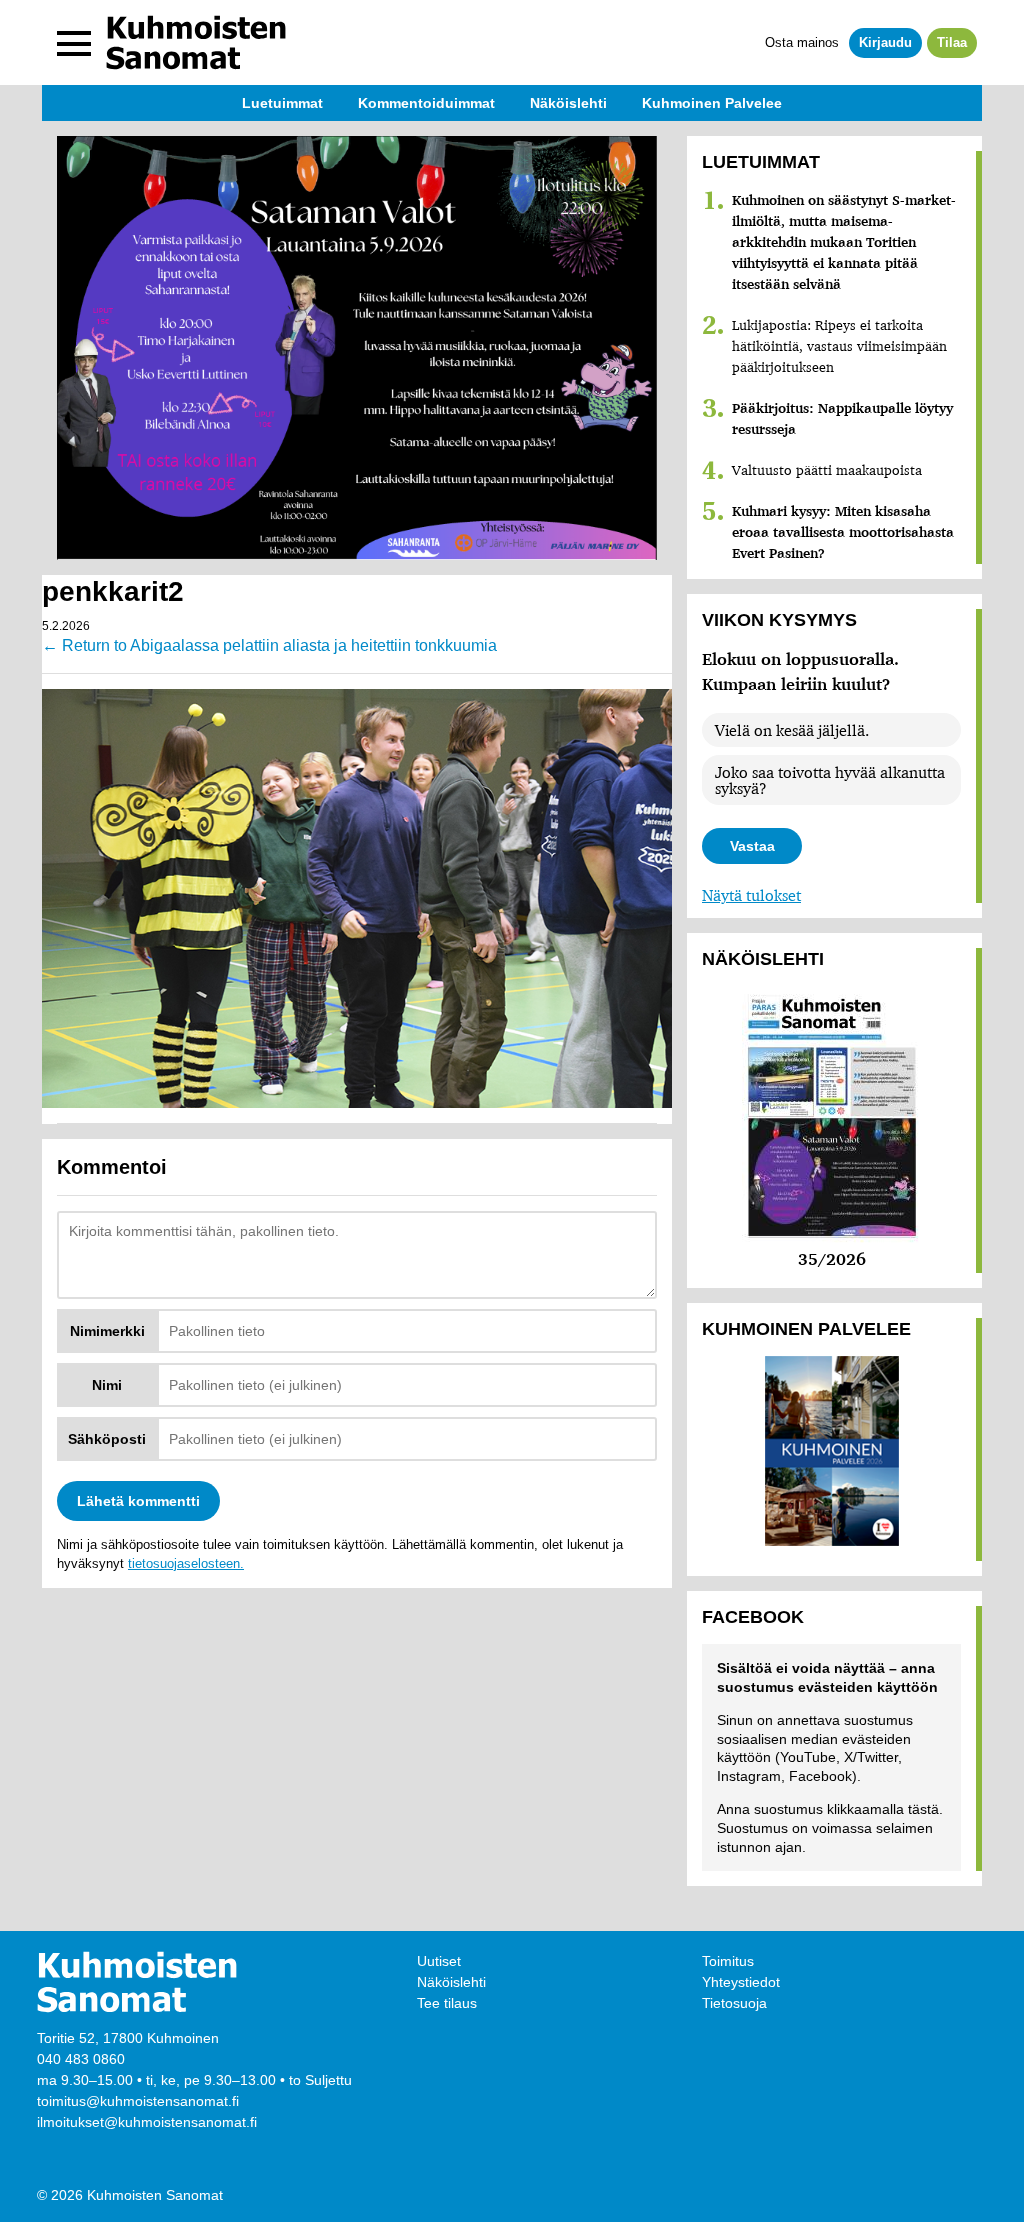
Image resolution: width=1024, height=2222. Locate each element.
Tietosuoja (734, 2003)
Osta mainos (802, 42)
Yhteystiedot (741, 1982)
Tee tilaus (447, 2003)
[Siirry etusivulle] (196, 42)
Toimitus (728, 1961)
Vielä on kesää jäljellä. (792, 730)
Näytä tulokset (751, 895)
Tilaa (952, 42)
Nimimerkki (107, 1331)
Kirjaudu (885, 42)
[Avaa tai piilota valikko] (74, 43)
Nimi (107, 1385)
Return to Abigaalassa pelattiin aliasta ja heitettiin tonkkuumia (269, 645)
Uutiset (439, 1961)
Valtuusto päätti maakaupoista (827, 470)
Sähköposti (107, 1439)
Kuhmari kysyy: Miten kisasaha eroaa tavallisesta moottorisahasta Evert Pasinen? (843, 532)
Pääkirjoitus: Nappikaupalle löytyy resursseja (842, 418)
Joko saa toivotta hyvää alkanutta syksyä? (830, 780)
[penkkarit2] (357, 897)
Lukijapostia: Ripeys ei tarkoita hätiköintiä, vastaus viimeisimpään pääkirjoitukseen (839, 346)
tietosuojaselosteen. (186, 1563)
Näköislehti (451, 1982)
